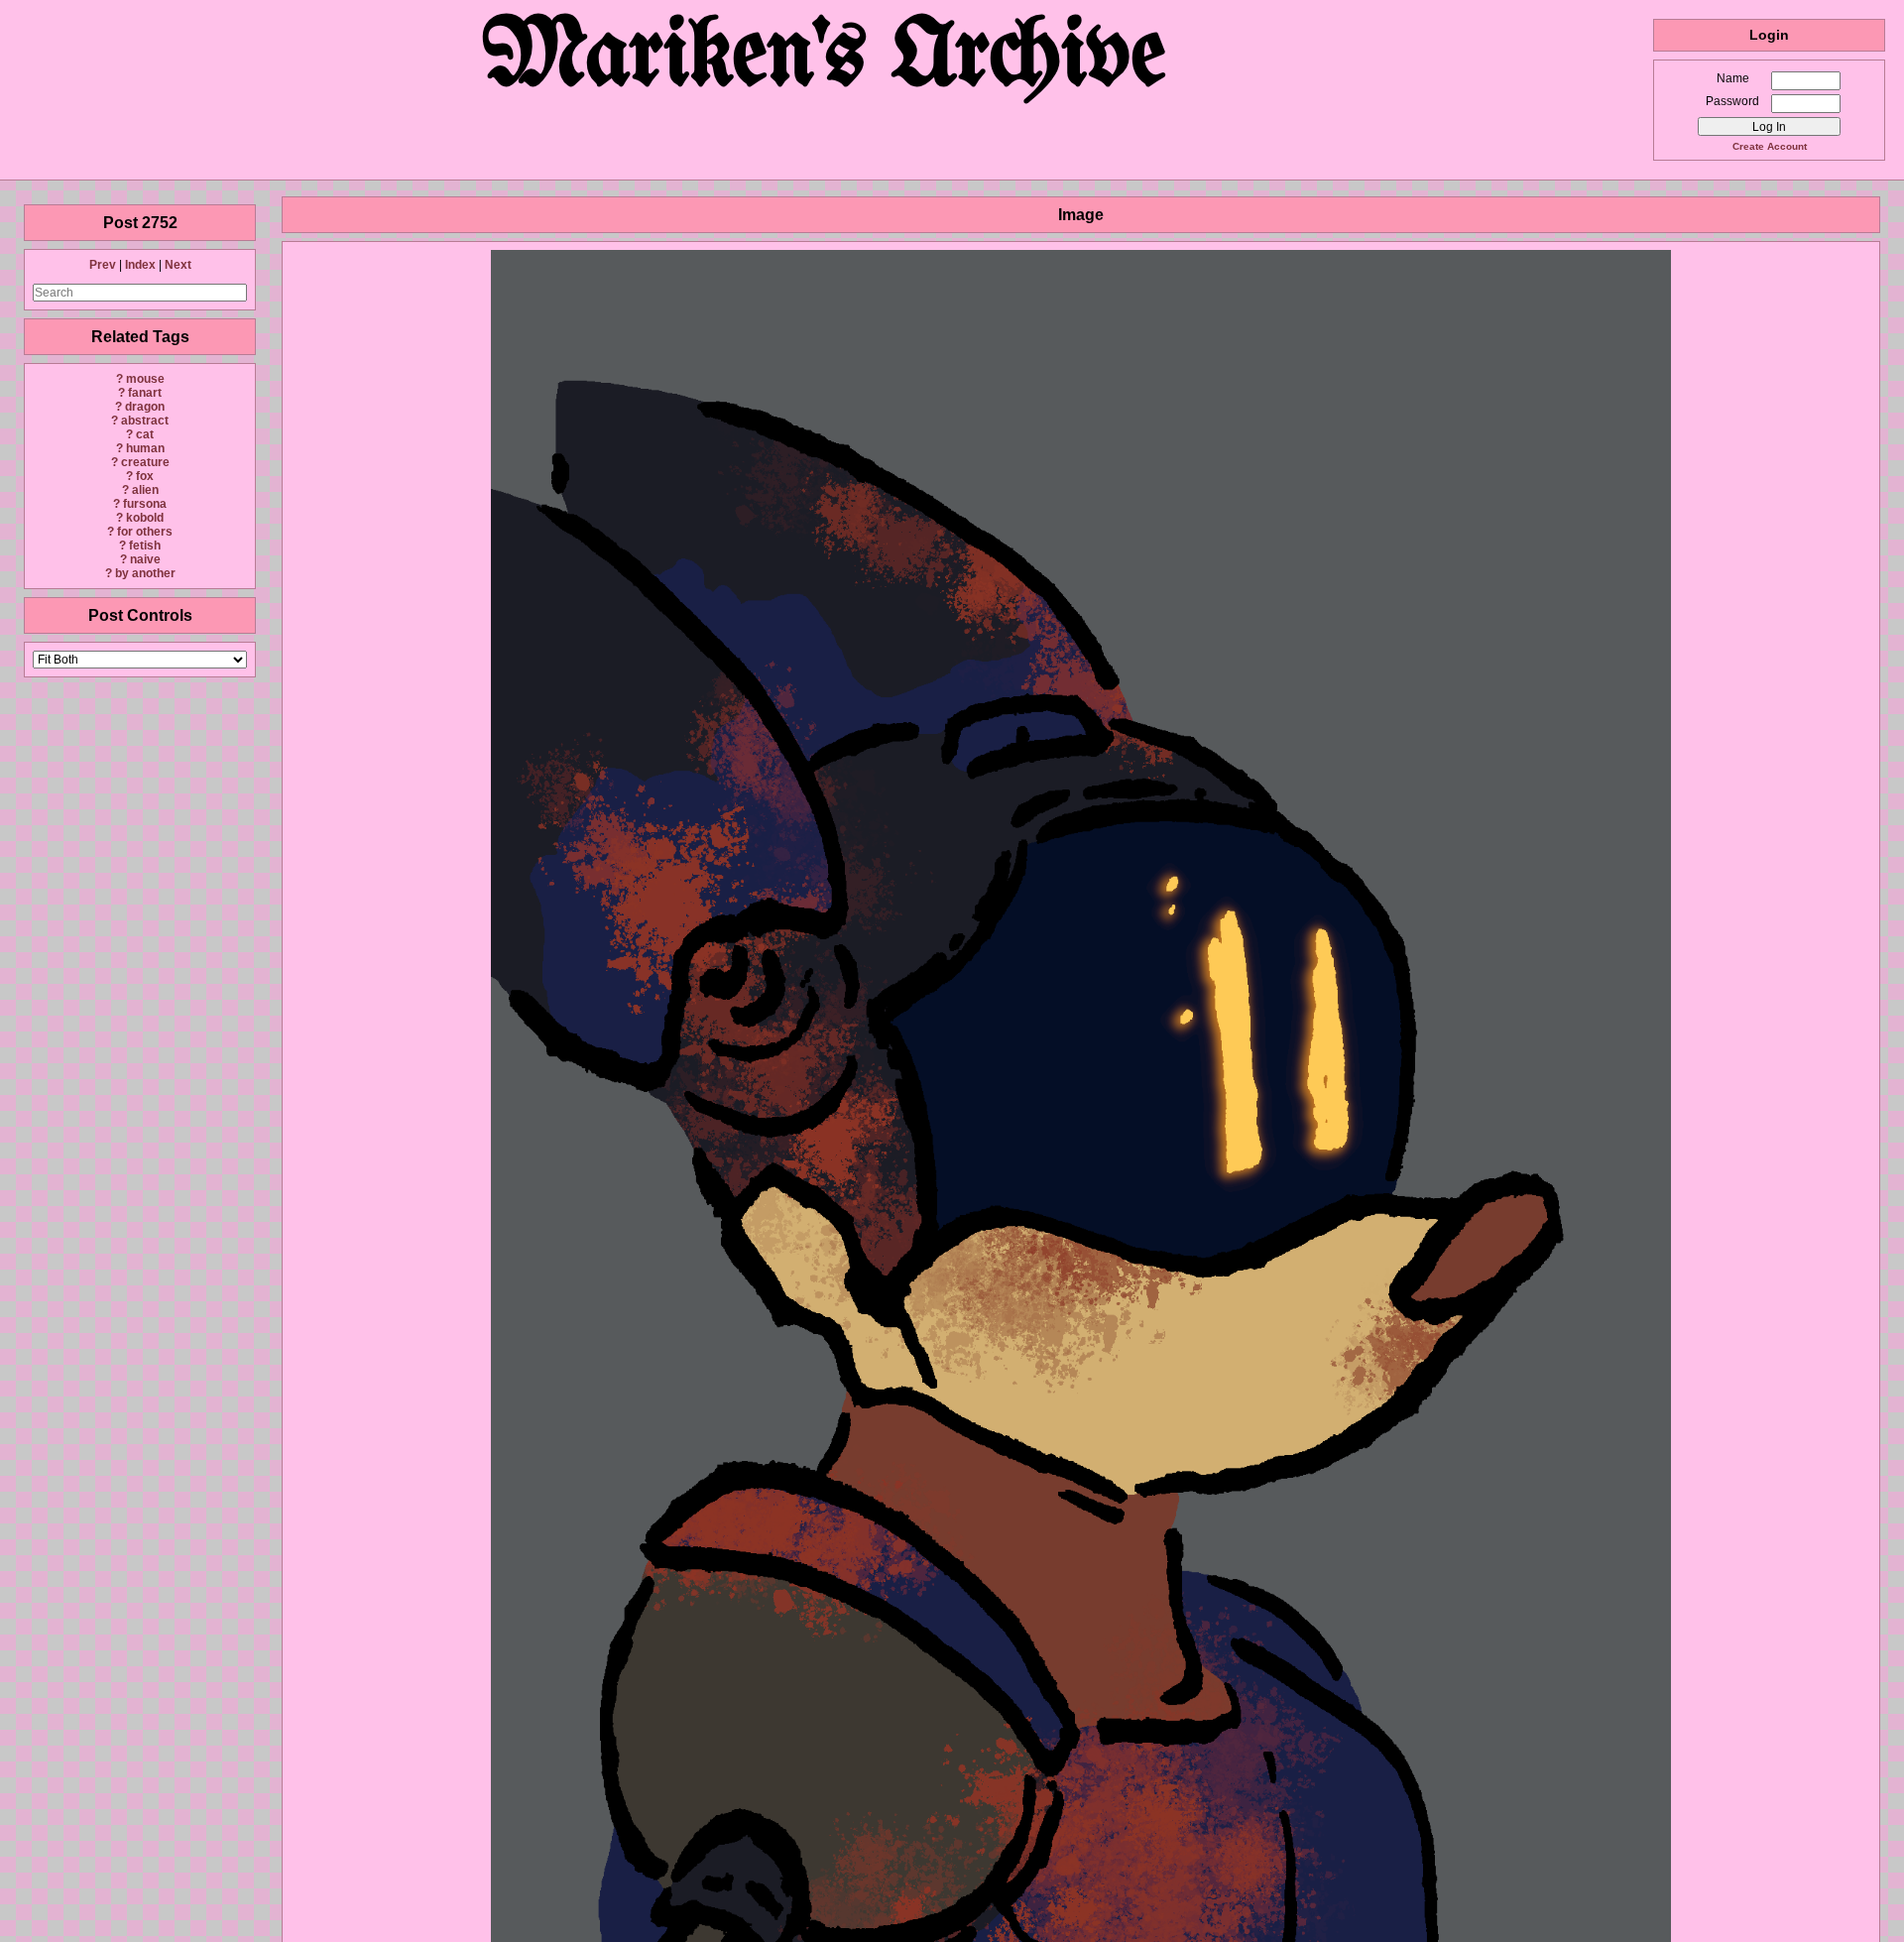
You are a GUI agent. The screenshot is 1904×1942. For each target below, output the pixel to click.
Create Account (1770, 146)
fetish (145, 546)
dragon (145, 407)
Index (140, 265)
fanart (145, 393)
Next (178, 265)
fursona (145, 504)
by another (145, 573)
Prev (103, 265)
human (145, 448)
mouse (145, 379)
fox (145, 476)
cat (145, 434)
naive (145, 559)
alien (145, 490)
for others (145, 532)
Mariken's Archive (827, 59)
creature (145, 462)
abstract (145, 421)
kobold (145, 518)
